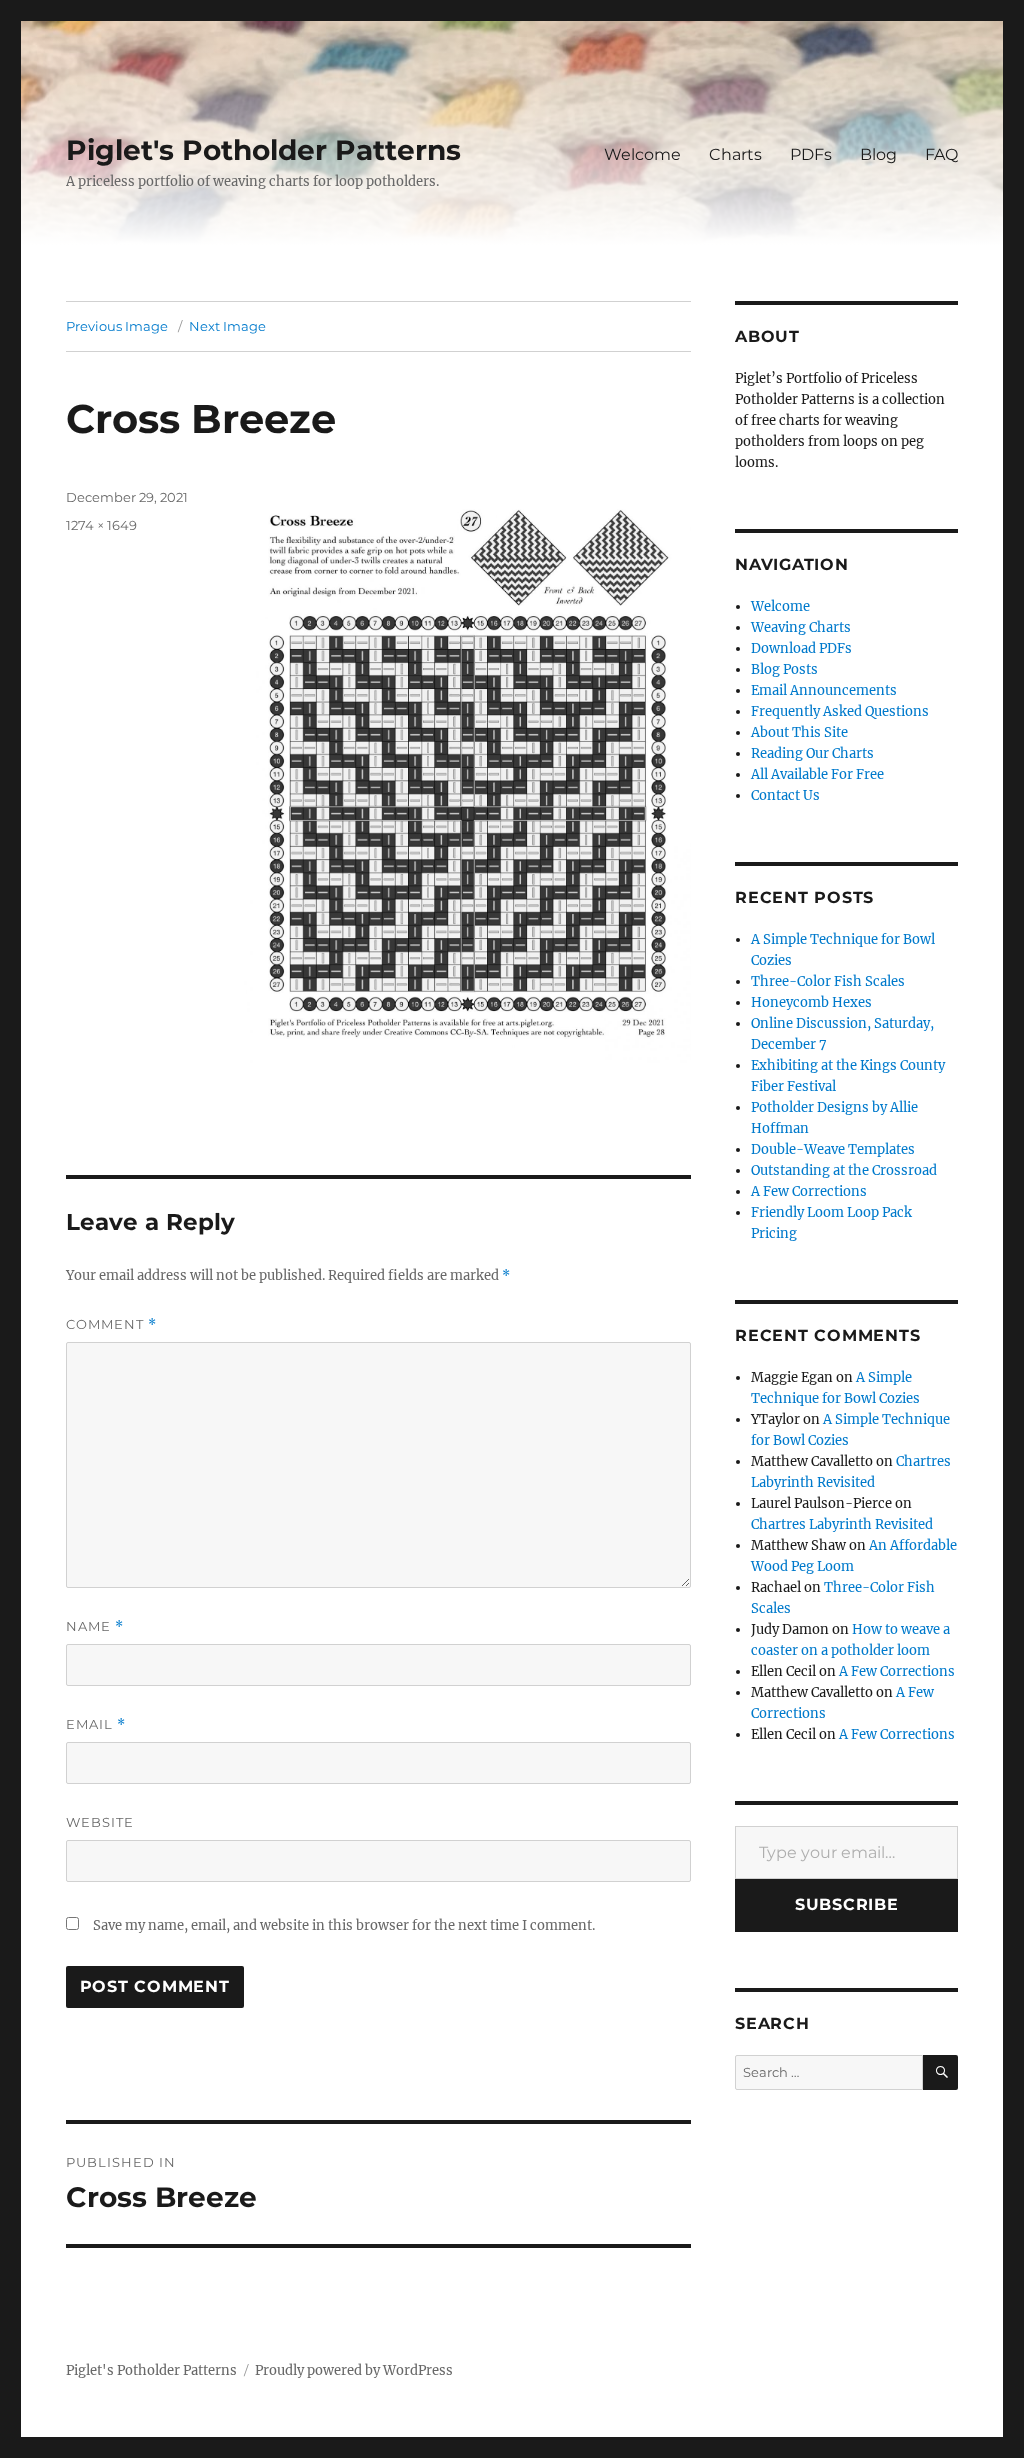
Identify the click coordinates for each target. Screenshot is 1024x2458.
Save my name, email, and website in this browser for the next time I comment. (344, 1925)
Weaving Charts (801, 627)
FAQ (941, 154)
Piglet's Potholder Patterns (263, 150)
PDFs (811, 154)
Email (96, 1724)
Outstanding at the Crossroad (844, 1170)
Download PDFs (801, 648)
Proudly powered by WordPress (354, 2370)
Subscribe (847, 1904)
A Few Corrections (809, 1191)
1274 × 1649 (101, 525)
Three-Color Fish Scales (828, 981)
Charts (735, 154)
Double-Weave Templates (833, 1149)
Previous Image (117, 326)
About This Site (799, 732)
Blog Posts (784, 669)
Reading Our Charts (812, 753)
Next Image (227, 326)
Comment (111, 1324)
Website (100, 1822)
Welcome (642, 154)
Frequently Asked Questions (840, 711)
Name (95, 1626)
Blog (878, 154)
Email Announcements (824, 690)
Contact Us (785, 795)
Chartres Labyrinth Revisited (842, 1524)
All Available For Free (817, 774)
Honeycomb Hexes (811, 1002)
